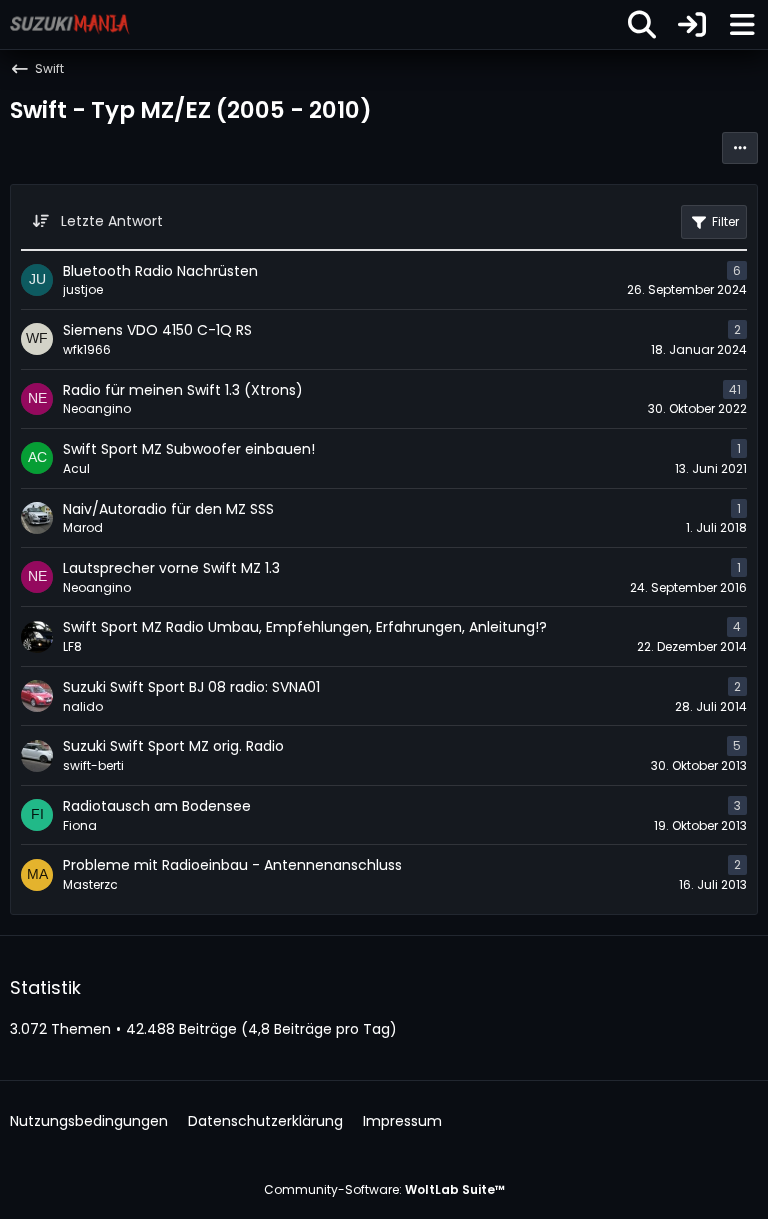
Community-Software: (384, 1189)
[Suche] (642, 25)
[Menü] (742, 25)
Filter (725, 221)
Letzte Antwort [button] (112, 221)
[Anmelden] (692, 24)
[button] (740, 148)
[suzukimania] (70, 24)
